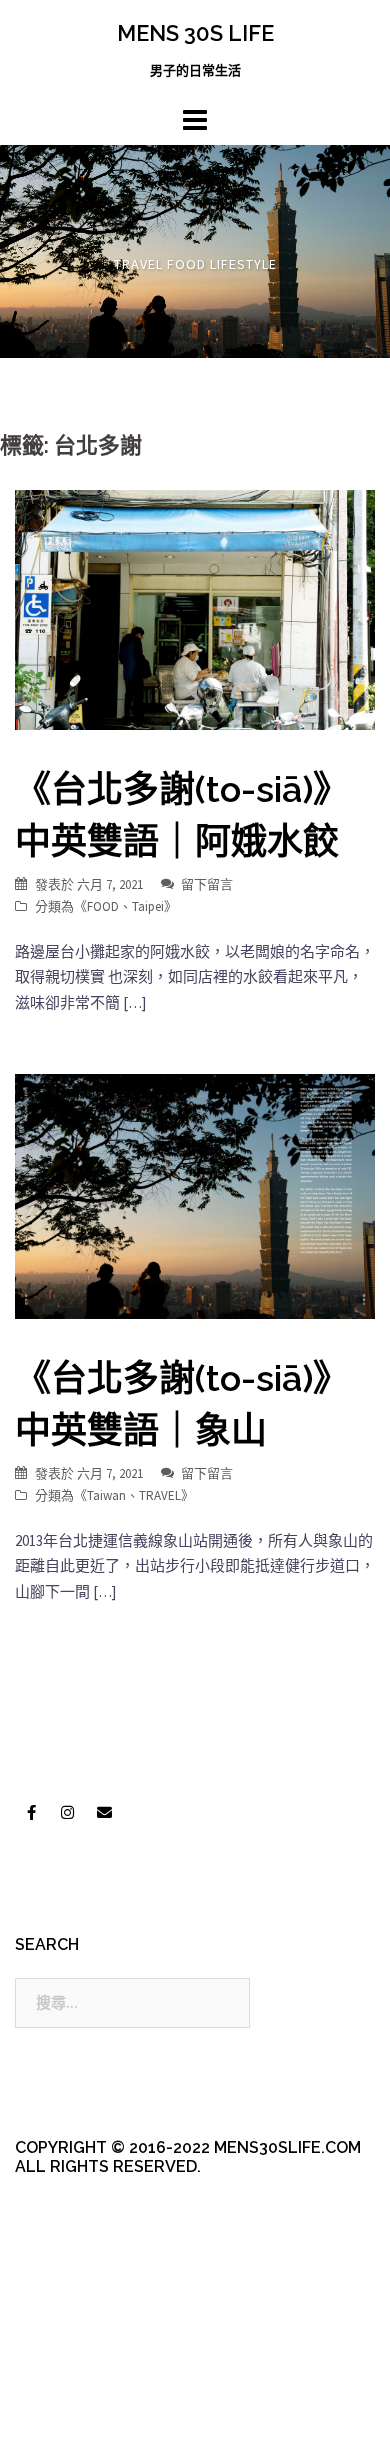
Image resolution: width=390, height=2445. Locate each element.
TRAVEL (160, 1495)
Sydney (86, 2412)
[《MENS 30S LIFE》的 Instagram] (68, 1812)
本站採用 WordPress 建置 (97, 2377)
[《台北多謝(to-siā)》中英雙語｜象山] (195, 1195)
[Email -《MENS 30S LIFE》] (104, 1812)
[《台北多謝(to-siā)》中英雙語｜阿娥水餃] (195, 608)
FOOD (103, 906)
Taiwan (106, 1495)
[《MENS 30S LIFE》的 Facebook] (31, 1812)
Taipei (148, 906)
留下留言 (207, 884)
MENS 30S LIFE (195, 33)
